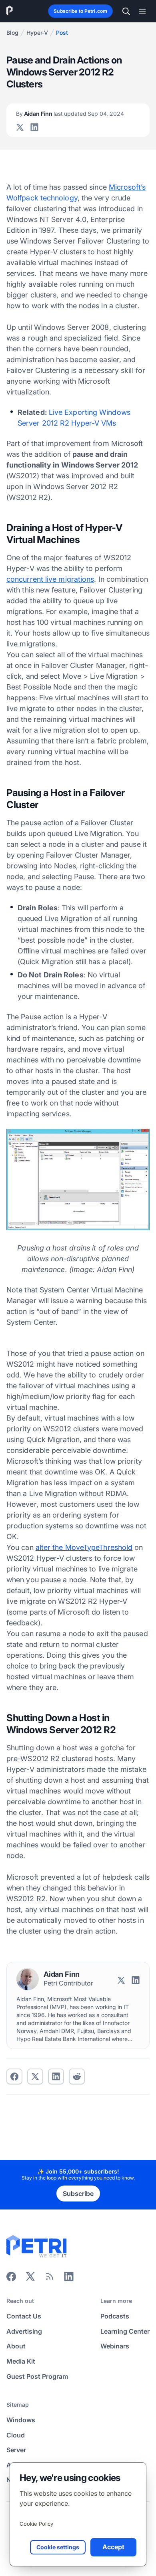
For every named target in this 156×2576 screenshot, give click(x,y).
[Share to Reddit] (77, 2077)
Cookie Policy (36, 2524)
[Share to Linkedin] (56, 2077)
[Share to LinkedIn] (69, 2279)
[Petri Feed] (50, 2279)
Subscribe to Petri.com (80, 11)
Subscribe (78, 2194)
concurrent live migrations (50, 579)
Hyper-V (37, 33)
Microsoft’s (127, 187)
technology (42, 198)
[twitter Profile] (20, 127)
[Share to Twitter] (35, 2077)
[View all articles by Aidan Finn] (28, 1979)
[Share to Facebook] (14, 2077)
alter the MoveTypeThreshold (84, 1547)
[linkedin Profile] (34, 127)
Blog (12, 33)
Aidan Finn (70, 114)
